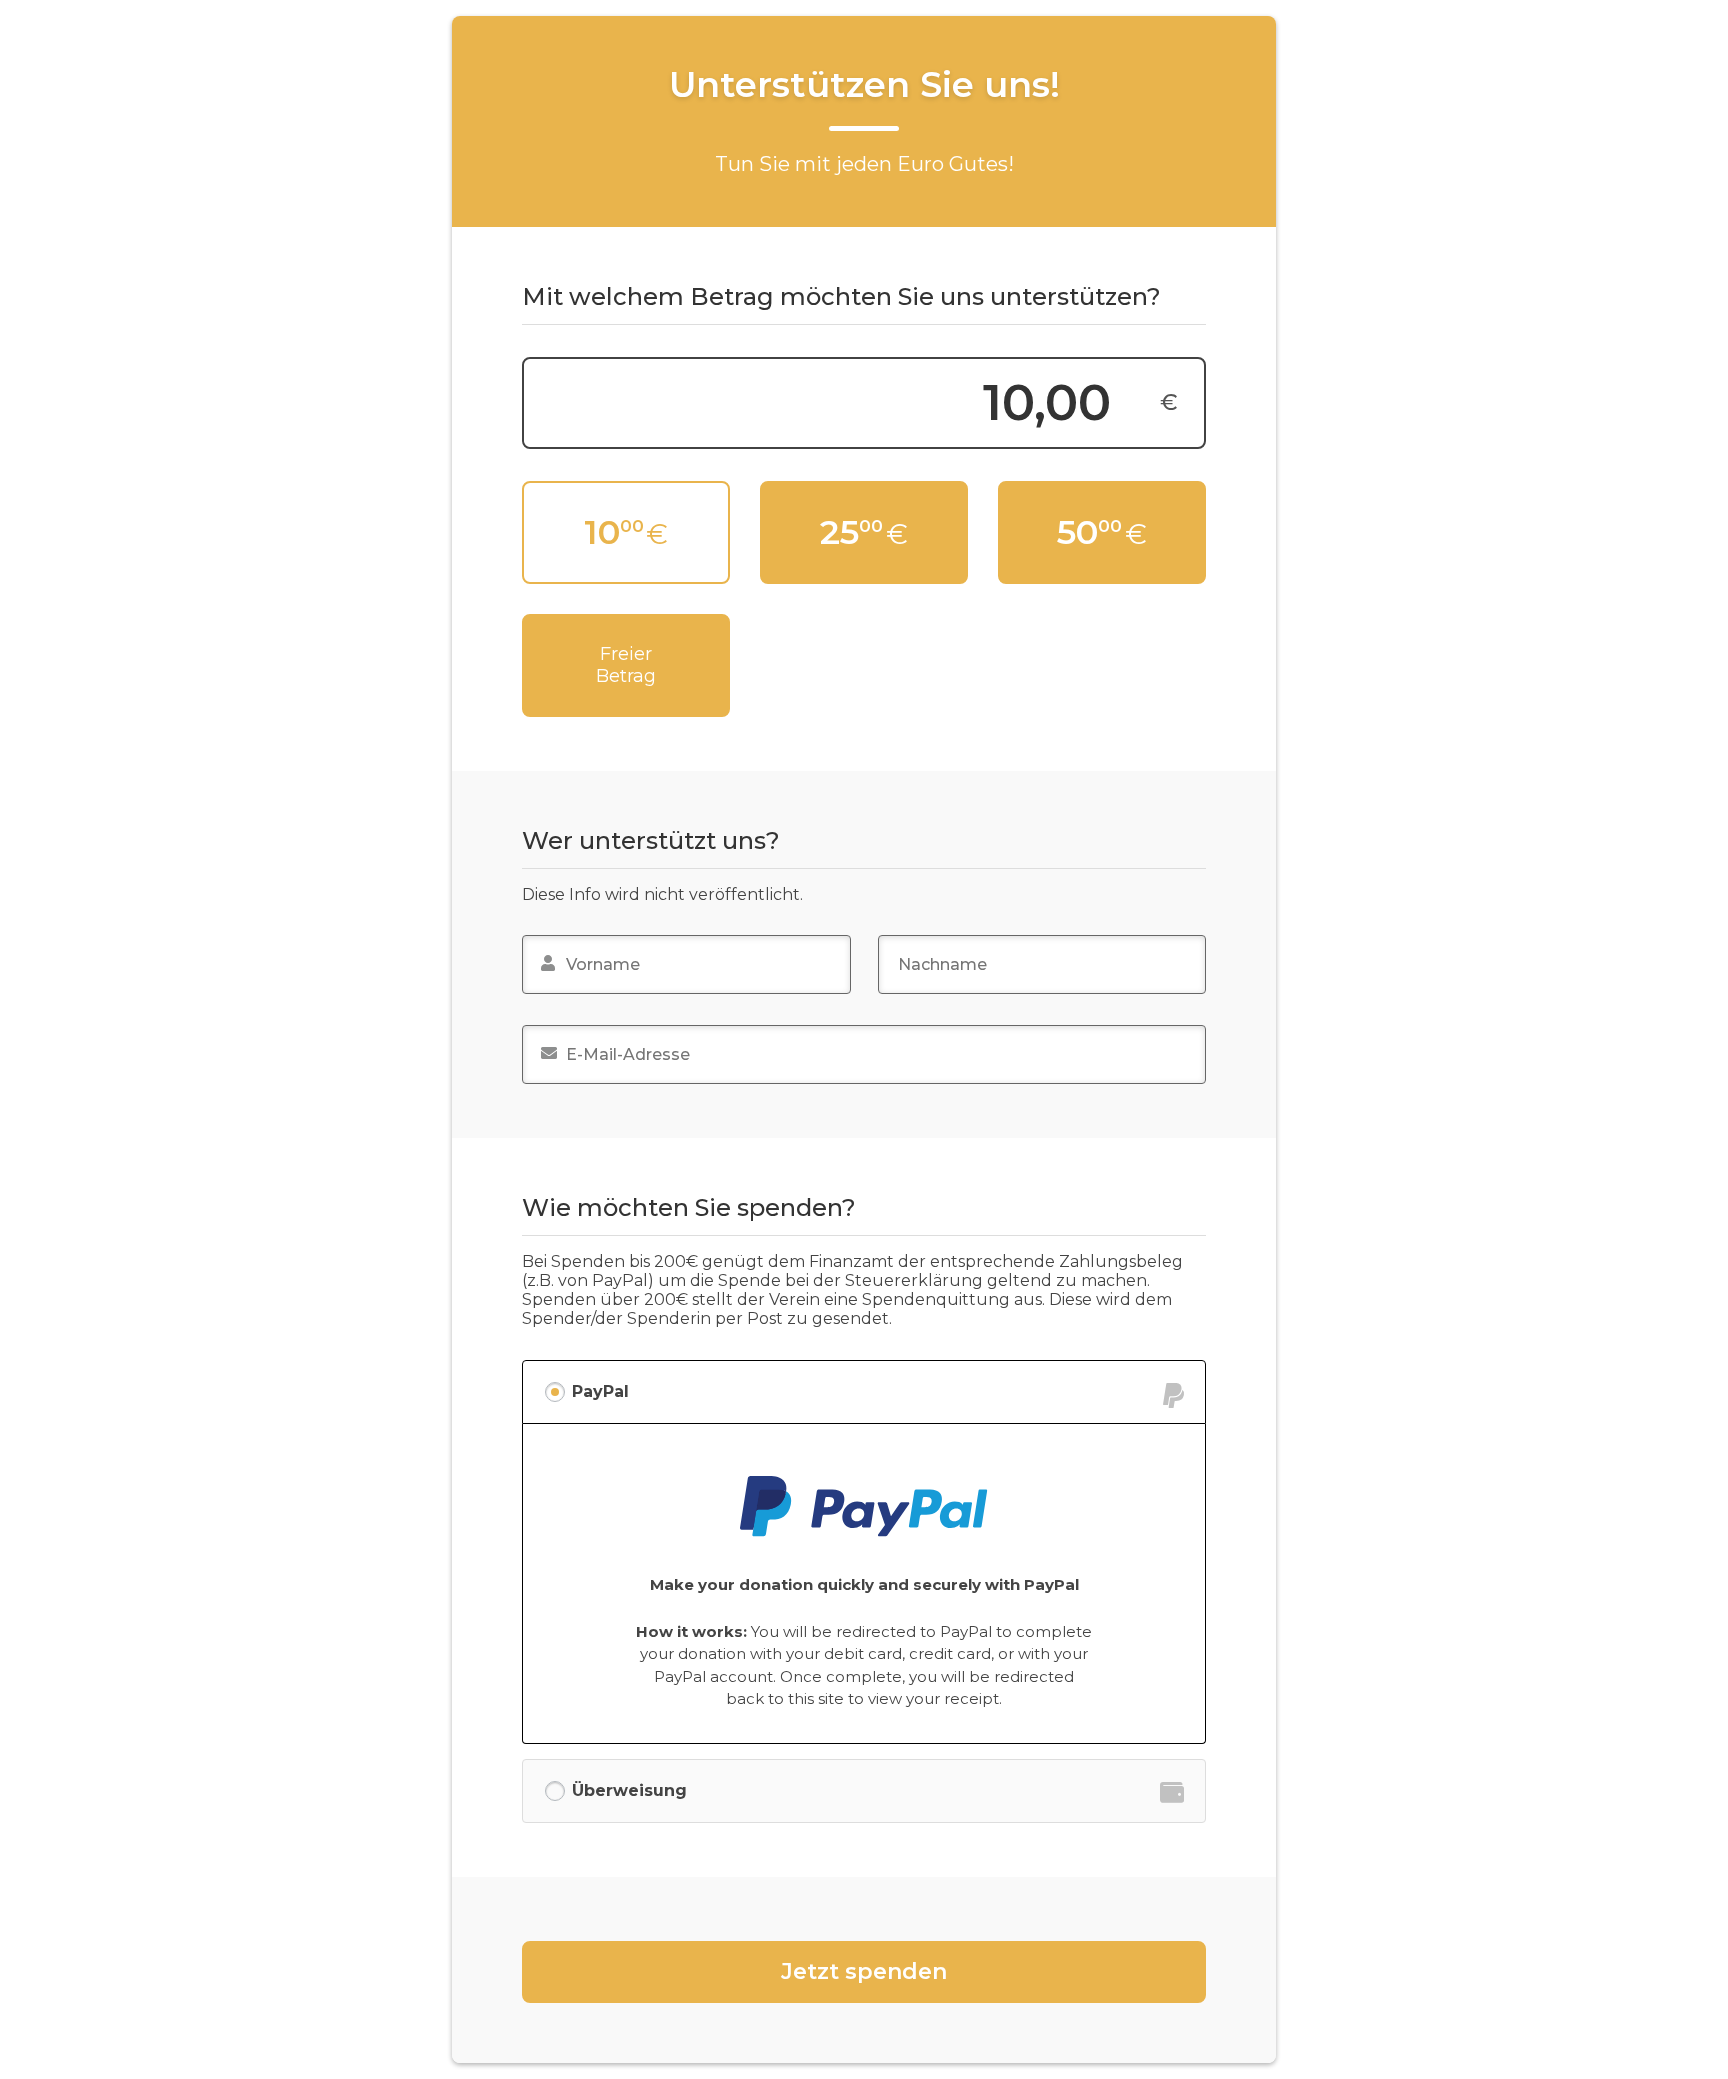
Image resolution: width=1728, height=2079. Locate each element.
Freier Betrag (626, 665)
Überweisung (629, 1790)
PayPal (600, 1391)
